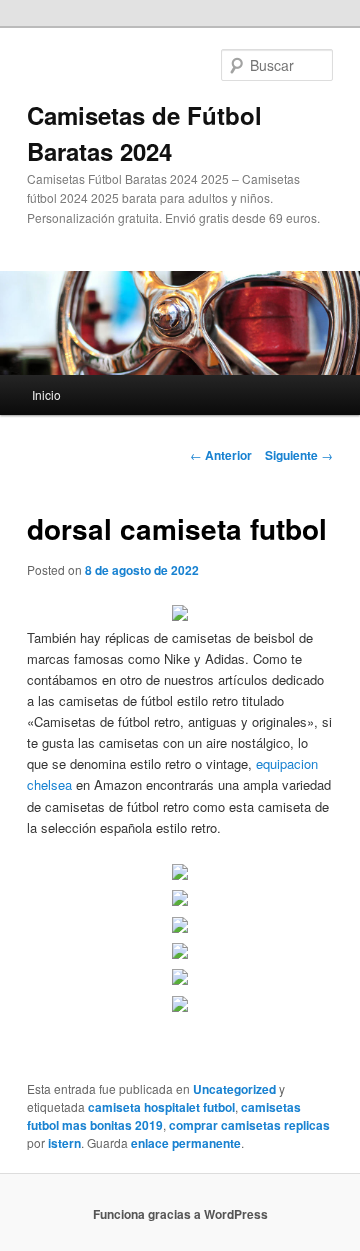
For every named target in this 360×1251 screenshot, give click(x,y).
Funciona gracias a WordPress (180, 1214)
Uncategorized (234, 1089)
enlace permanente (186, 1143)
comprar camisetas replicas (249, 1125)
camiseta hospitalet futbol (161, 1107)
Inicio (46, 394)
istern (64, 1143)
